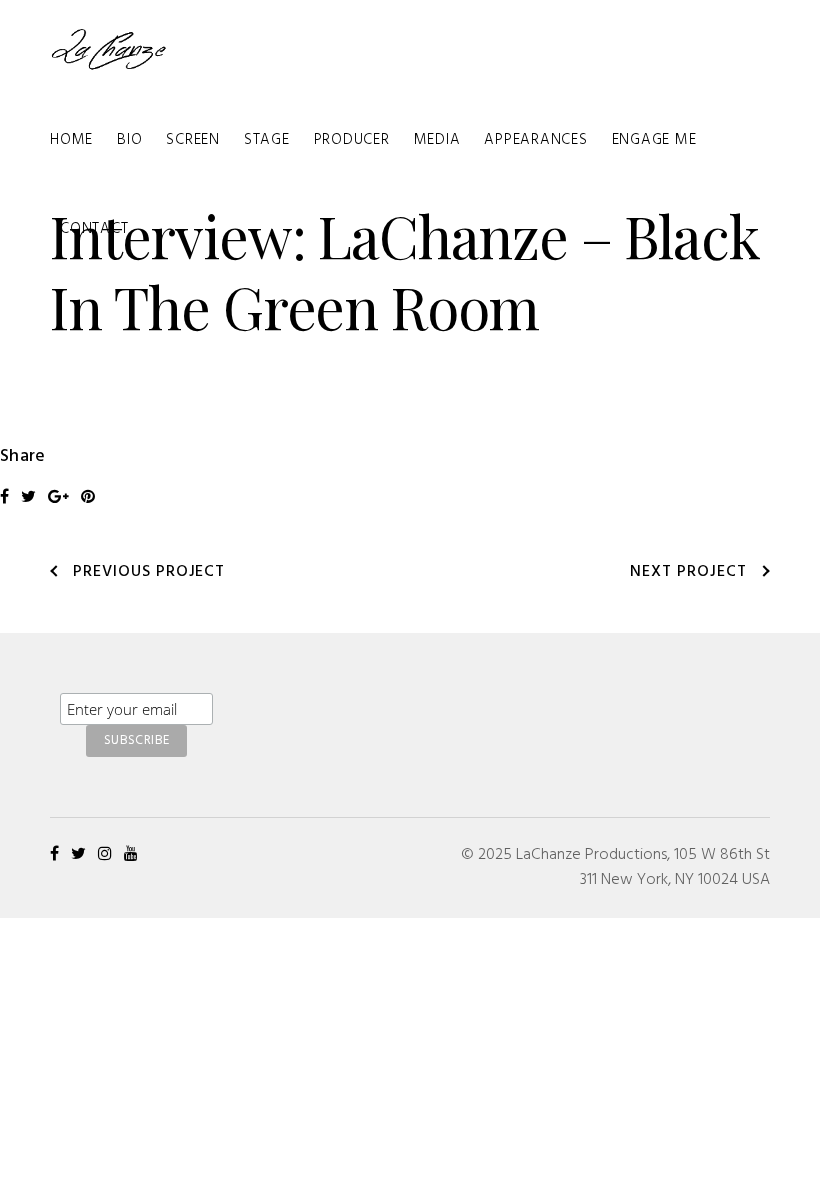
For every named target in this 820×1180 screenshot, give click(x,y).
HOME (71, 140)
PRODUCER (352, 140)
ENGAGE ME (654, 140)
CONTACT (94, 229)
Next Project (688, 572)
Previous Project (149, 572)
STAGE (267, 140)
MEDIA (437, 140)
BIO (129, 140)
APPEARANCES (535, 140)
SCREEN (193, 140)
